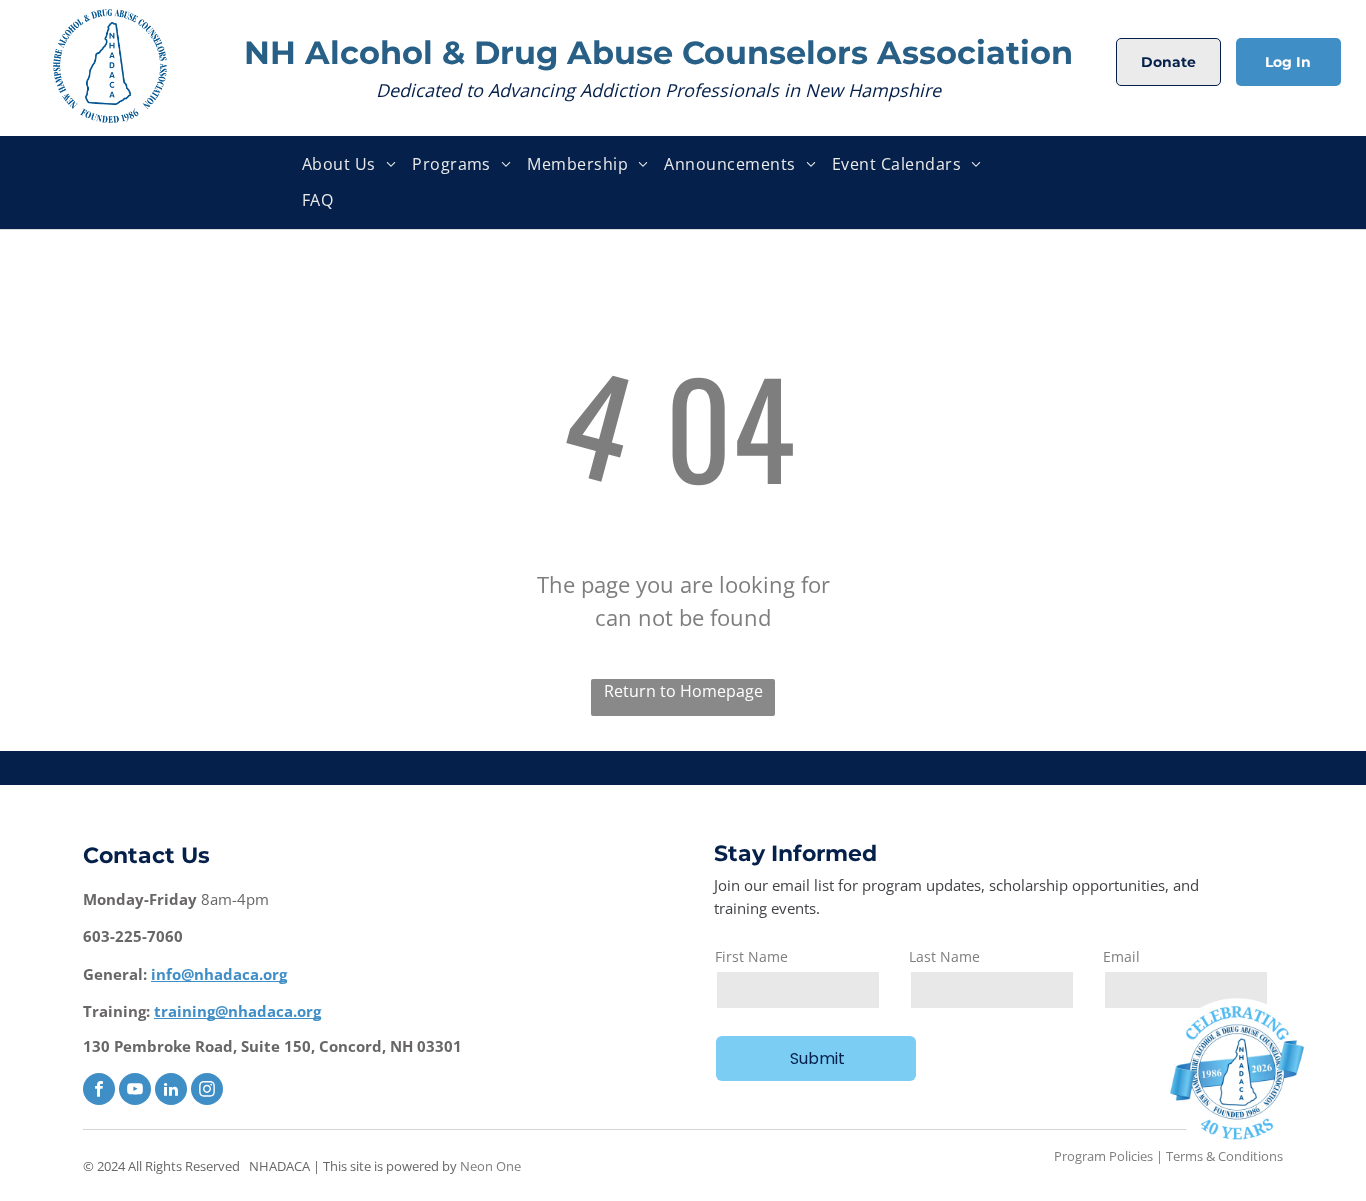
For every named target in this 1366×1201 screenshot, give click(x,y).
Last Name (944, 956)
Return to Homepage (683, 691)
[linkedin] (171, 1091)
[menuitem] (349, 164)
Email (1121, 956)
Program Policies (1103, 1156)
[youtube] (135, 1091)
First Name (751, 956)
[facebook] (99, 1091)
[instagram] (207, 1091)
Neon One (490, 1166)
